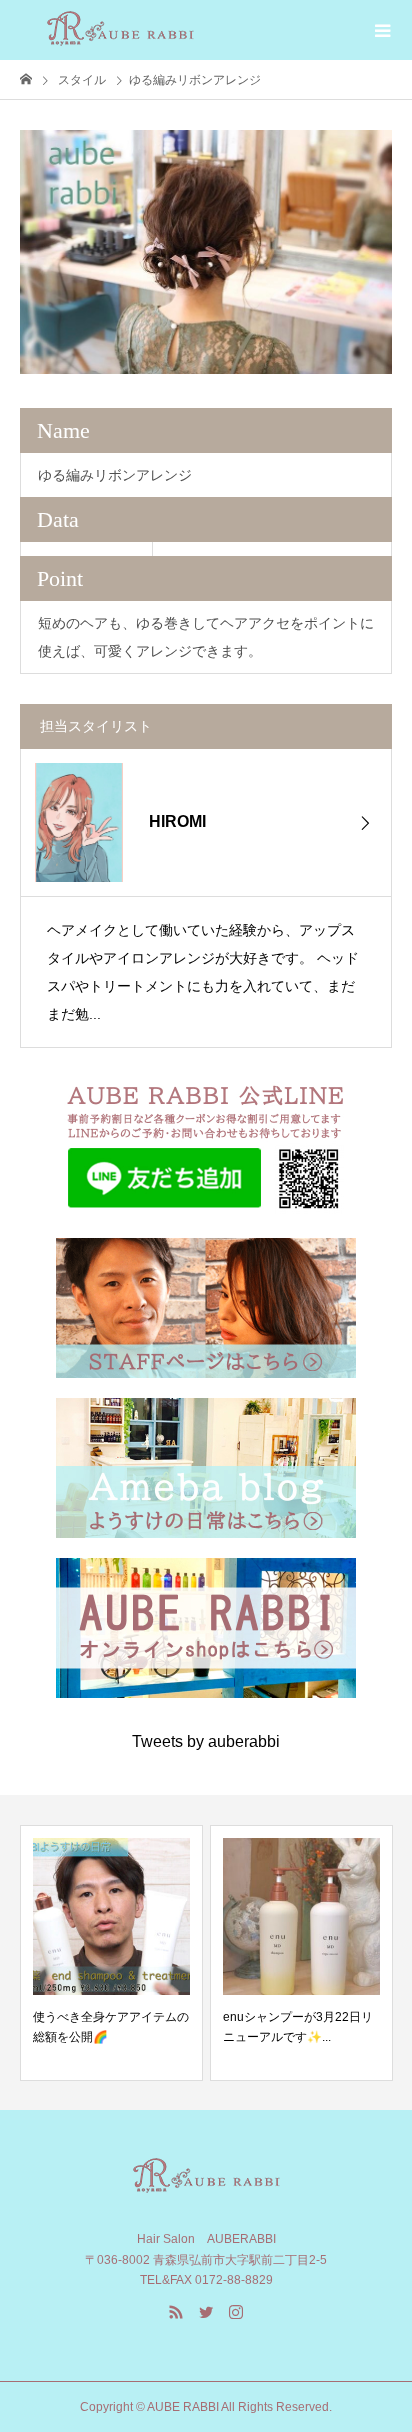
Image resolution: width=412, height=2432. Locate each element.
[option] (206, 252)
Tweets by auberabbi (206, 1741)
